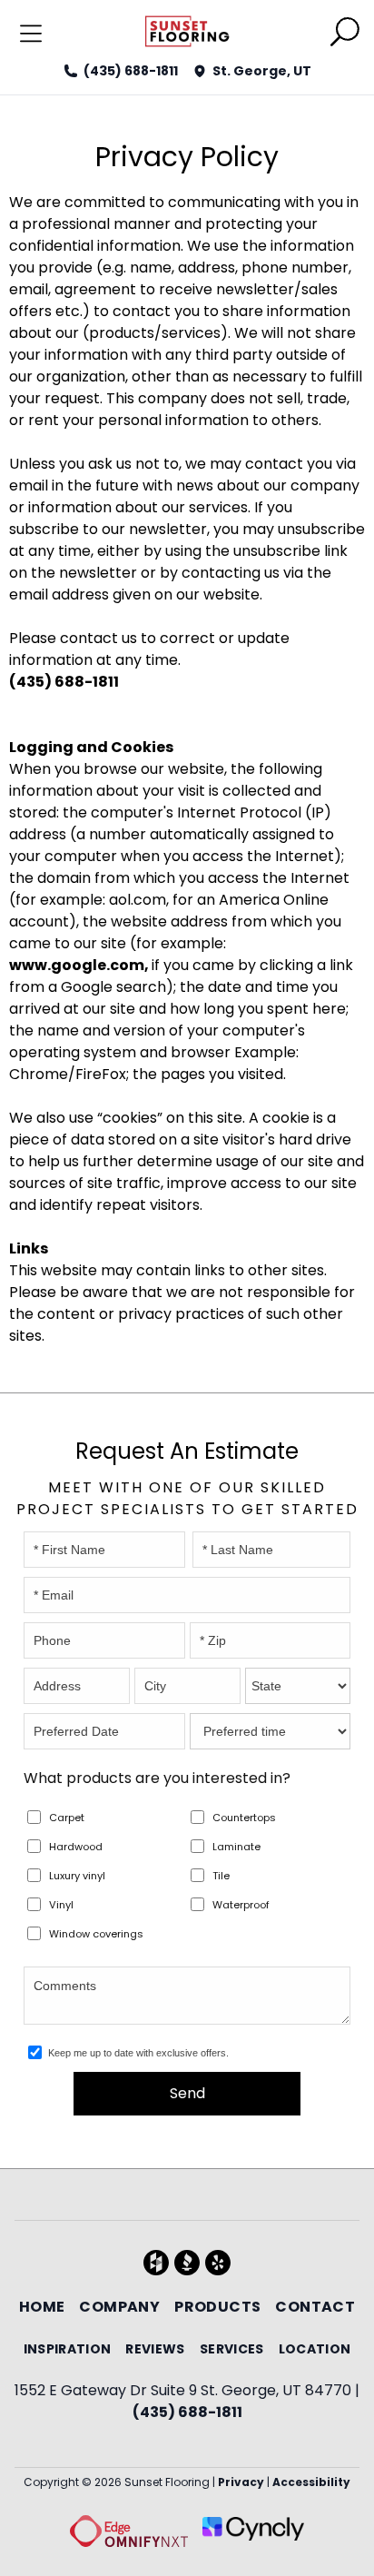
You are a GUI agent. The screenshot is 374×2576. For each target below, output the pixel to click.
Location (315, 2349)
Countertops (244, 1818)
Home (42, 2307)
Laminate (236, 1847)
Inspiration (68, 2349)
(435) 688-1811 (131, 71)
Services (232, 2349)
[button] (345, 35)
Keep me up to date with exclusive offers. (138, 2053)
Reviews (155, 2349)
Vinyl (61, 1905)
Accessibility (311, 2482)
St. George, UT (262, 71)
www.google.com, (80, 965)
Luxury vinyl (77, 1876)
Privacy (241, 2482)
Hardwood (76, 1847)
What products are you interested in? (157, 1778)
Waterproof (241, 1905)
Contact (315, 2307)
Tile (221, 1876)
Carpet (67, 1818)
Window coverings (96, 1934)
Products (217, 2307)
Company (119, 2307)
